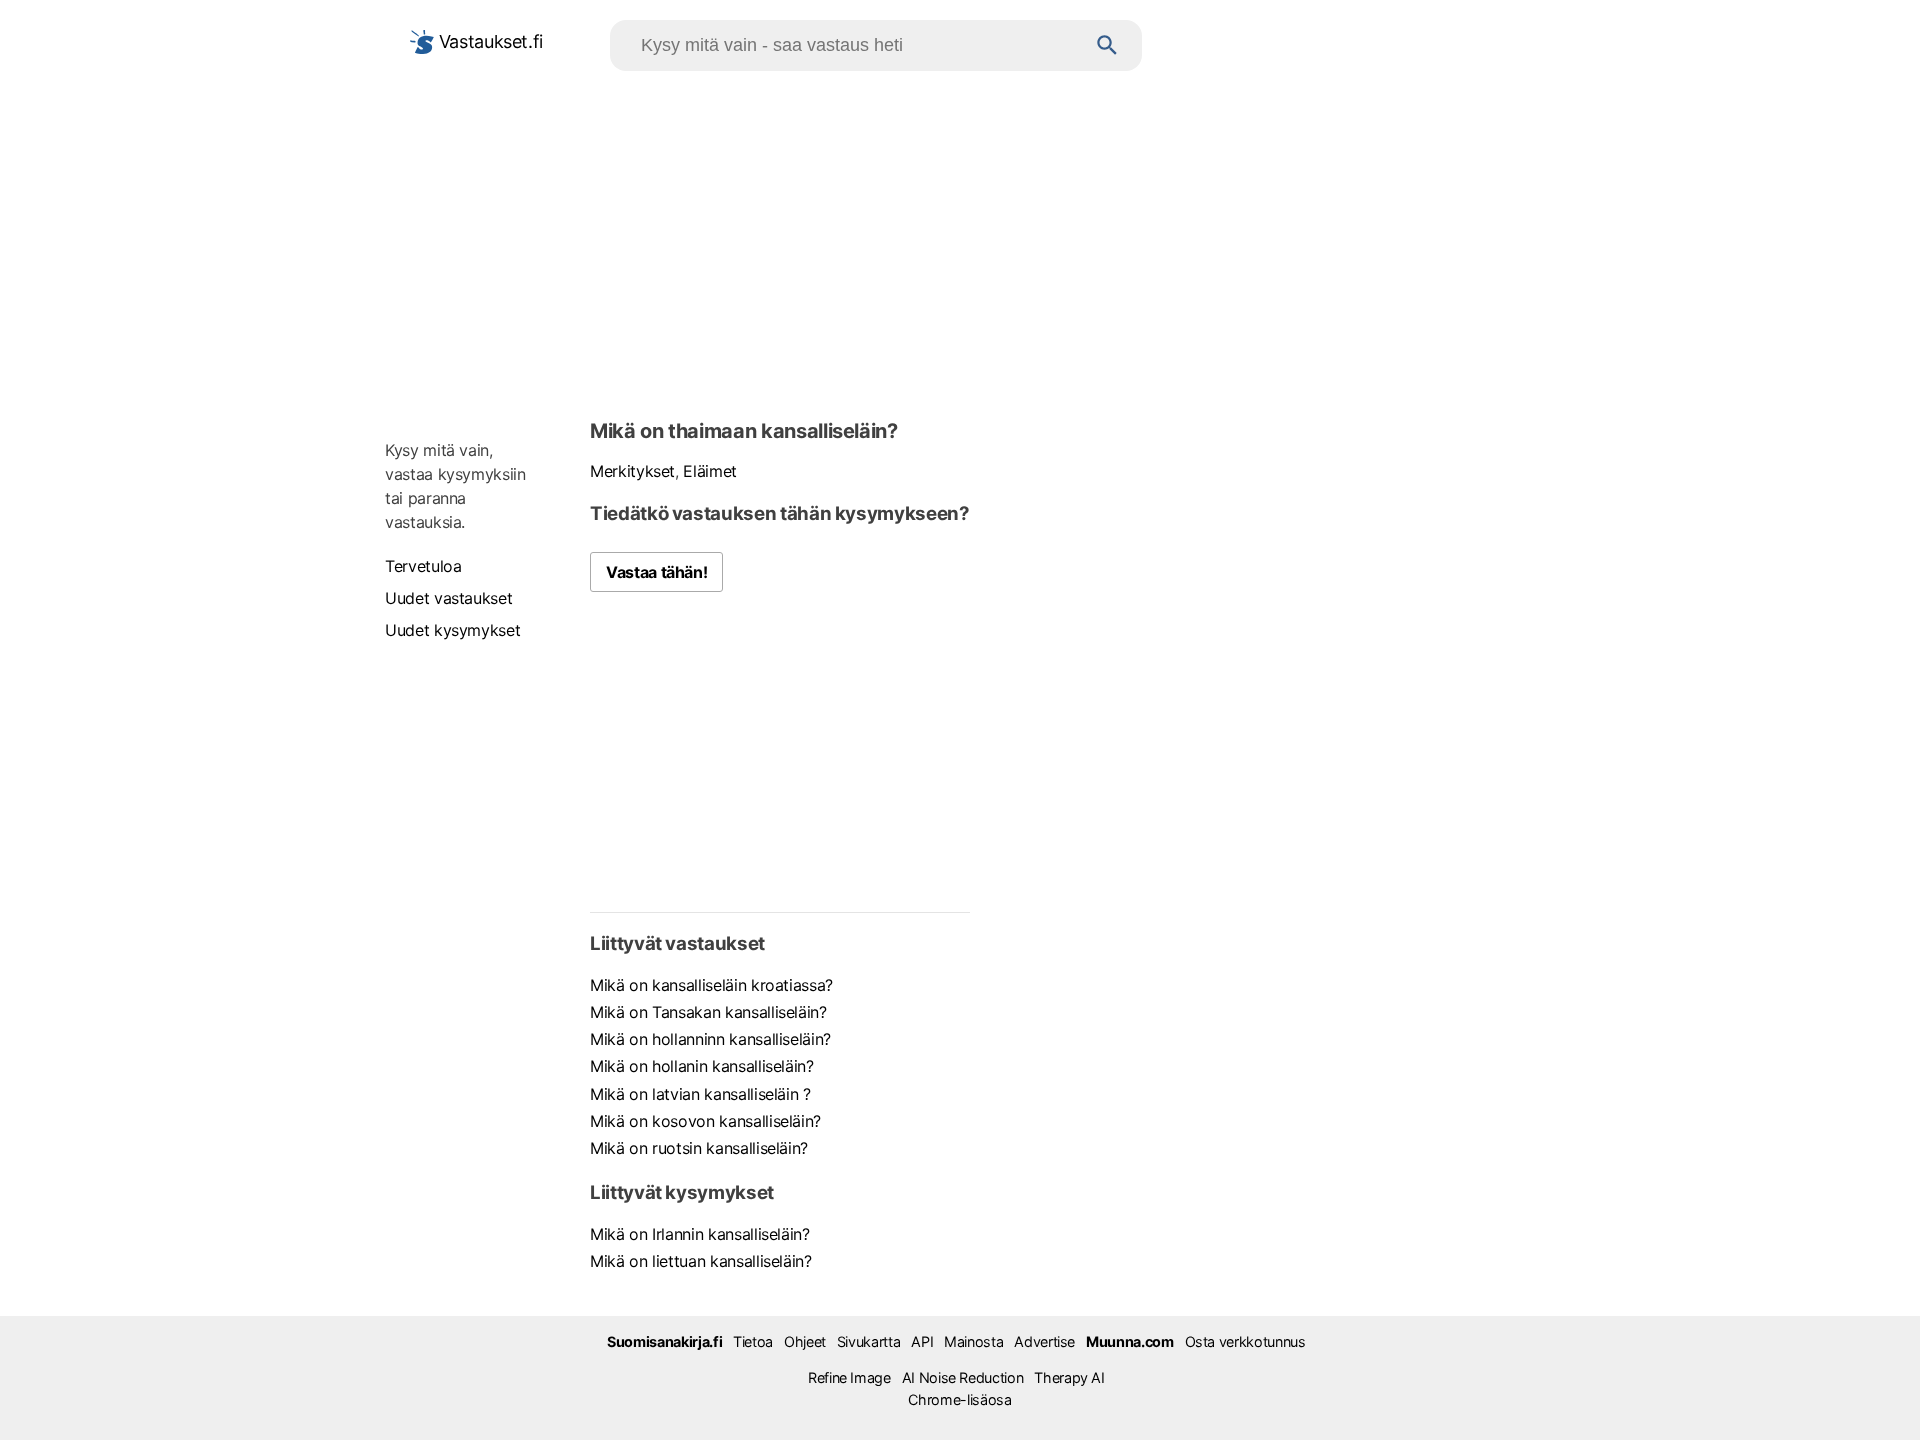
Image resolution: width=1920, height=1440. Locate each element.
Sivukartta (868, 1341)
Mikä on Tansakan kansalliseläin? (708, 1012)
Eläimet (710, 471)
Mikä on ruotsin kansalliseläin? (699, 1148)
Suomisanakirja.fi (664, 1341)
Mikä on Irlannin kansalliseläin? (700, 1234)
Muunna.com (1129, 1341)
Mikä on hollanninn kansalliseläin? (710, 1039)
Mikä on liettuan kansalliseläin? (701, 1261)
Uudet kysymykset (452, 630)
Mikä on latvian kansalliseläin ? (700, 1094)
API (922, 1341)
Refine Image (849, 1377)
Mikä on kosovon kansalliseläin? (705, 1121)
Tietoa (753, 1341)
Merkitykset (632, 471)
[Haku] (1107, 45)
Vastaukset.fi (488, 41)
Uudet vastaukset (448, 598)
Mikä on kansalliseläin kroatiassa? (711, 985)
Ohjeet (805, 1341)
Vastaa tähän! (656, 572)
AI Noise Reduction (963, 1377)
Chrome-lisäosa (959, 1399)
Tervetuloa (423, 566)
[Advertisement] (960, 241)
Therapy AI (1069, 1377)
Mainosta (973, 1341)
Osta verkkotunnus (1245, 1341)
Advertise (1044, 1341)
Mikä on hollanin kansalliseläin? (702, 1066)
